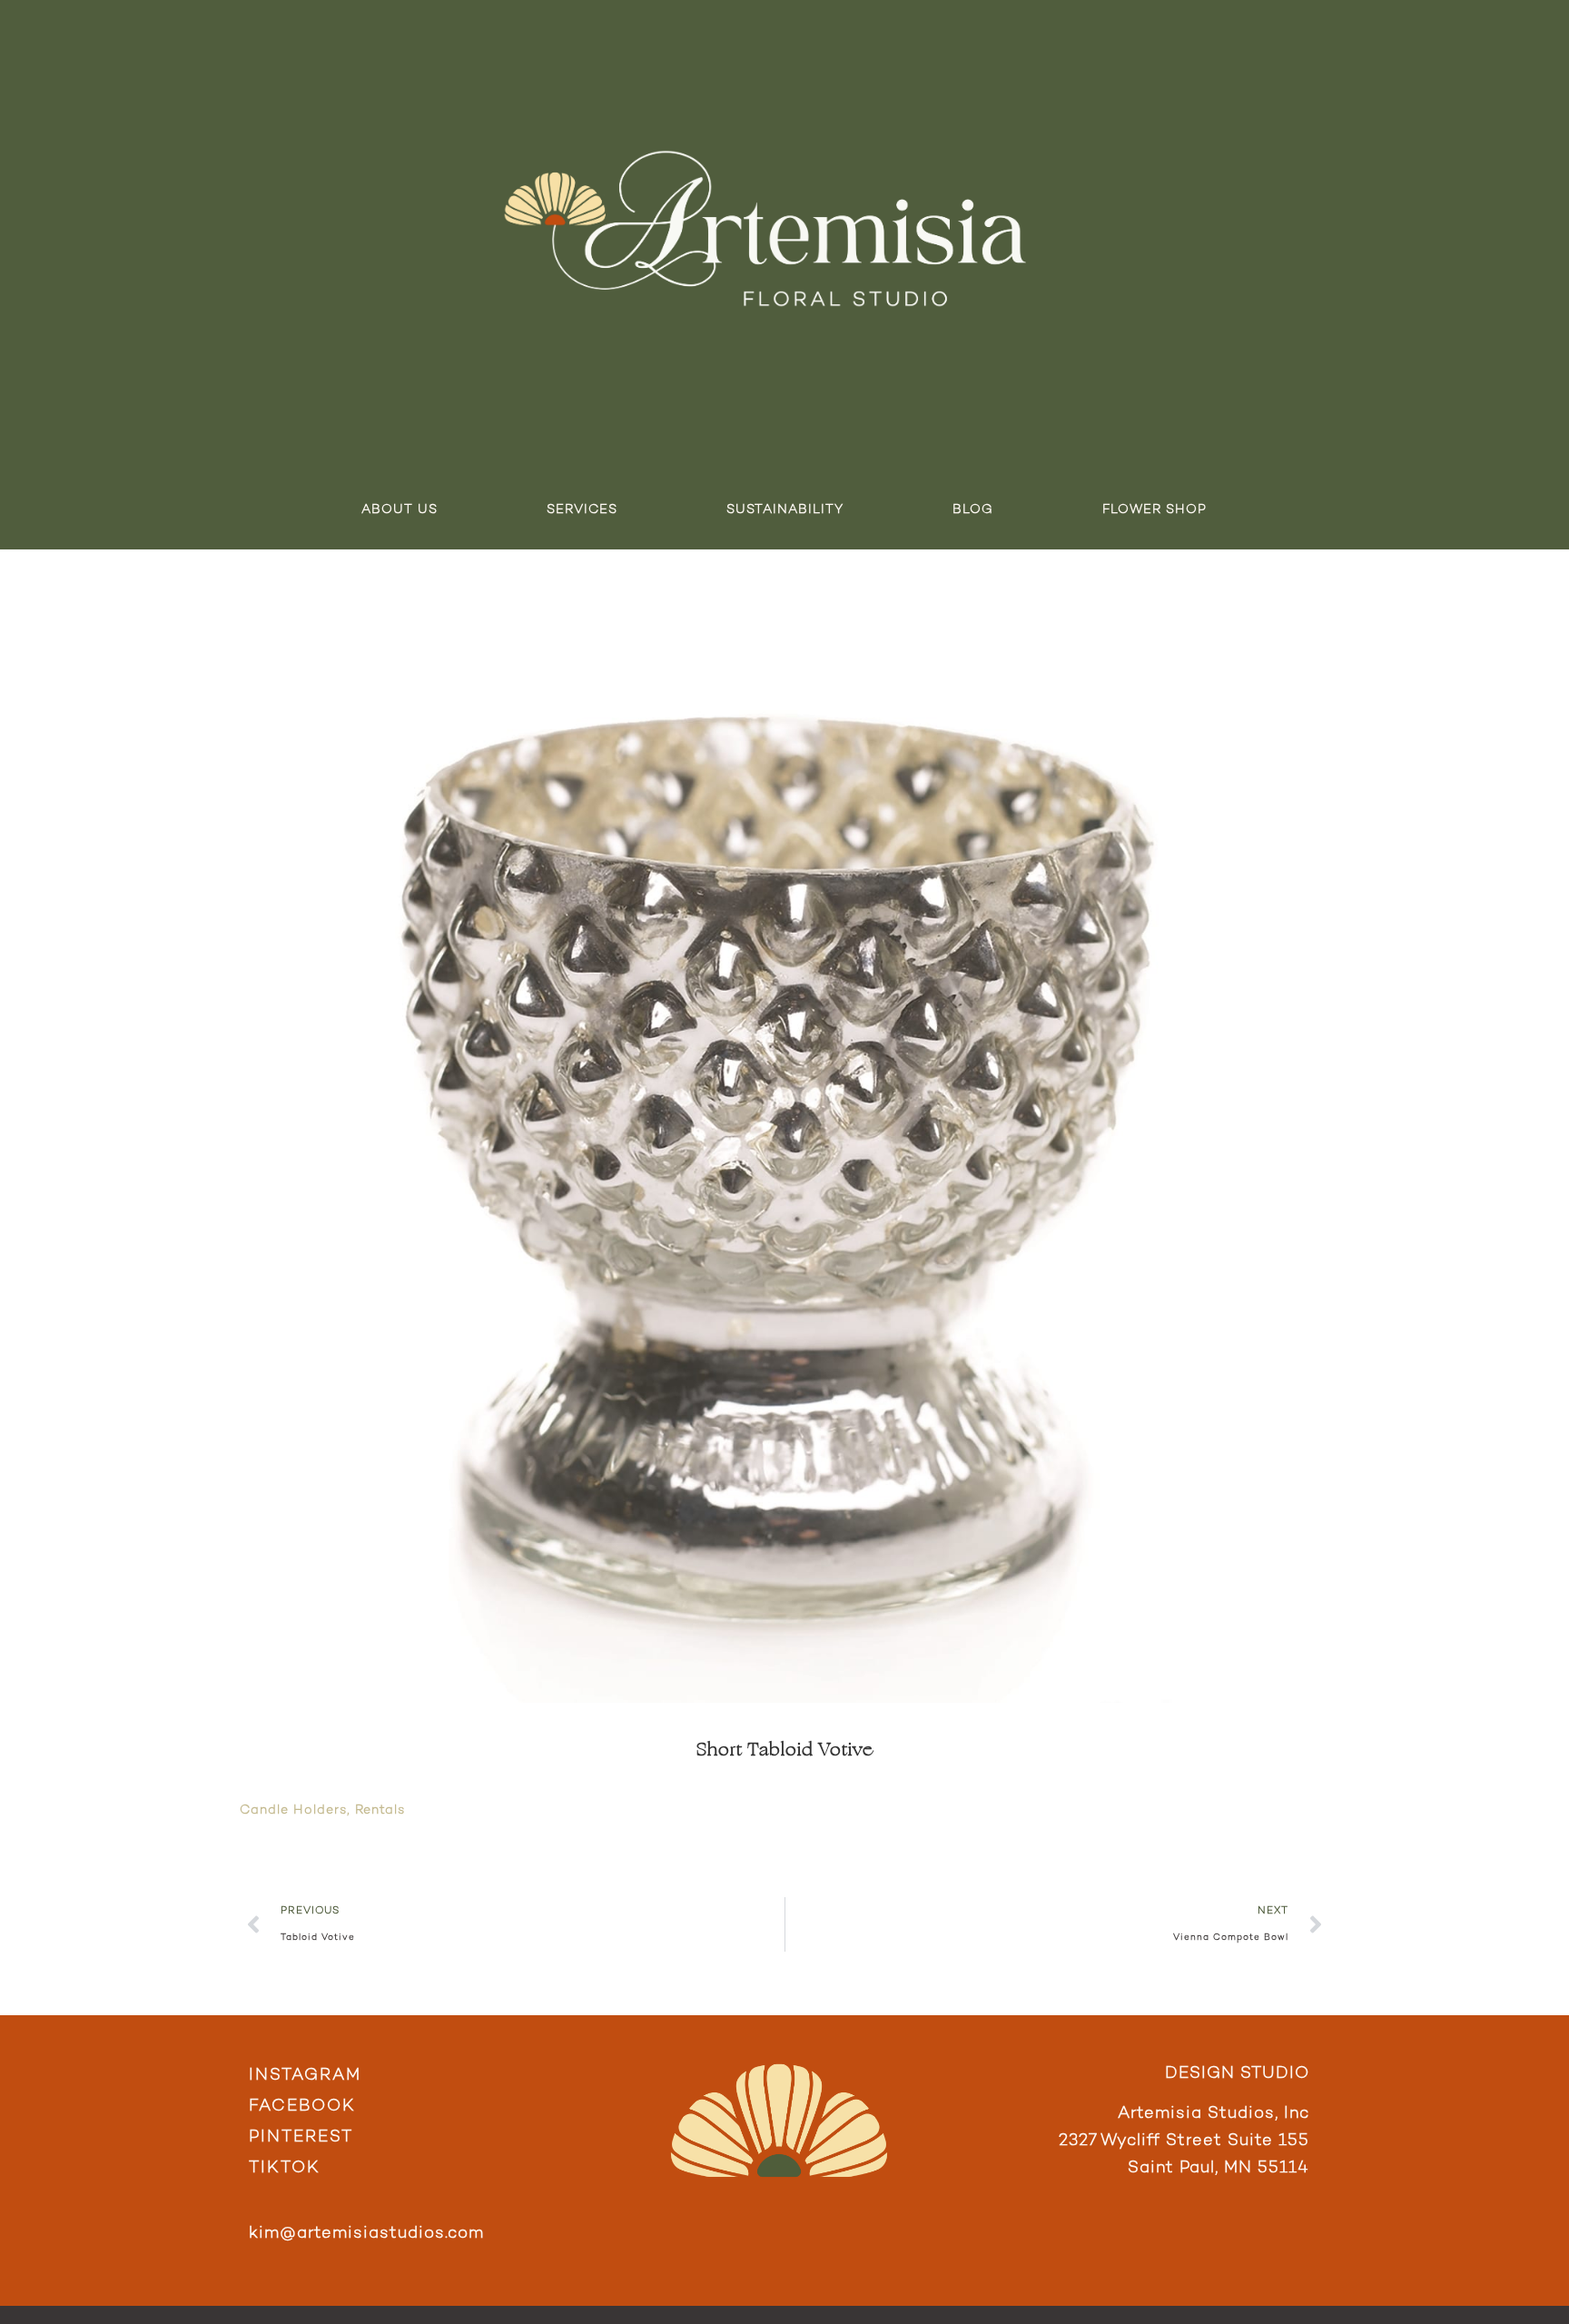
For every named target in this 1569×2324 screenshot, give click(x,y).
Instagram (305, 2076)
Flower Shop (1155, 510)
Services (582, 510)
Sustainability (785, 510)
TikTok (285, 2168)
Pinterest (301, 2137)
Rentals (380, 1810)
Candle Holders (293, 1810)
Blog (973, 510)
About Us (400, 510)
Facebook (302, 2106)
